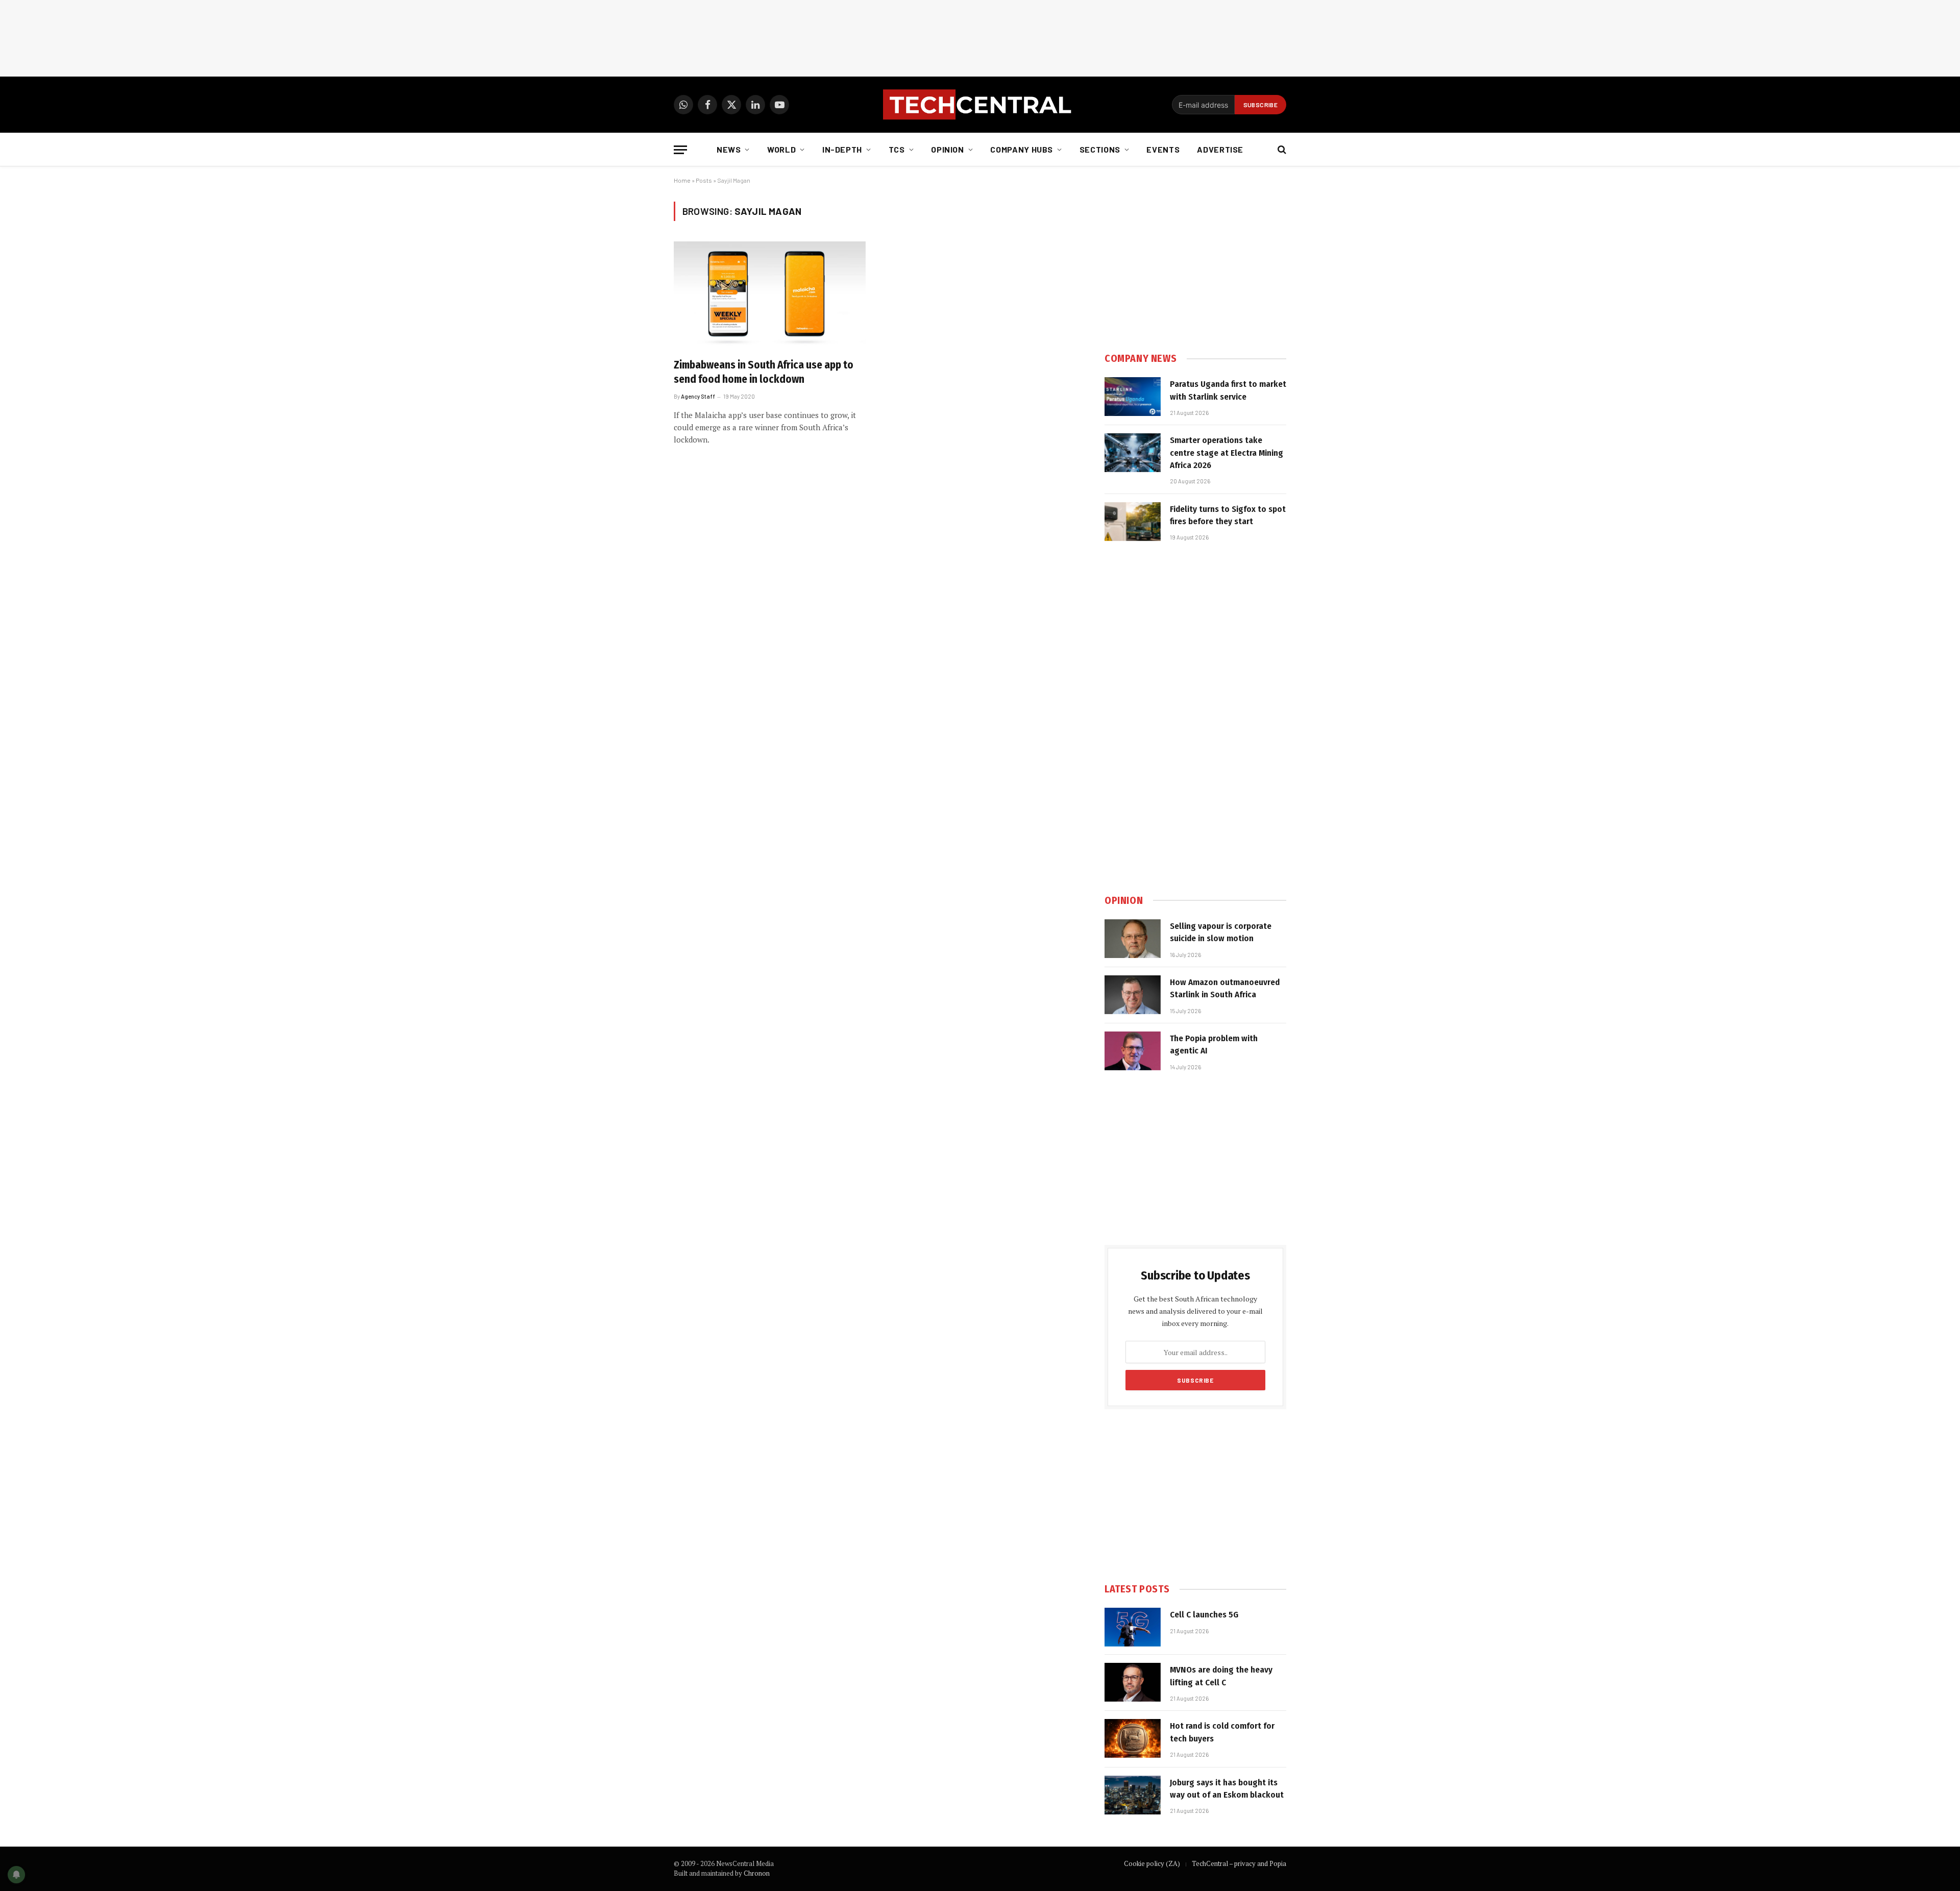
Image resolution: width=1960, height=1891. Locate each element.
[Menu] (680, 150)
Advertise (1220, 149)
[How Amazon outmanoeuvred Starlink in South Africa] (1133, 995)
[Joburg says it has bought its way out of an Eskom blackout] (1133, 1795)
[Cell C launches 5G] (1133, 1627)
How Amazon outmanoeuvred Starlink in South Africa (1225, 988)
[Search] (1281, 150)
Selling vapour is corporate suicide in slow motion (1221, 932)
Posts (704, 180)
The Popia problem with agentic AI (1214, 1045)
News (729, 149)
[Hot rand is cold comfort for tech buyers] (1133, 1738)
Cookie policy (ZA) (1152, 1863)
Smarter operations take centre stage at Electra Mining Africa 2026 (1227, 453)
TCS (897, 149)
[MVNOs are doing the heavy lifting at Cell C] (1133, 1682)
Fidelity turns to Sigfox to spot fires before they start (1228, 515)
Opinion (947, 149)
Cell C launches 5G (1204, 1615)
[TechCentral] (980, 105)
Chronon (757, 1873)
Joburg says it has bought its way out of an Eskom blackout (1227, 1789)
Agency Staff (698, 396)
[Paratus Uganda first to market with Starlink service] (1133, 397)
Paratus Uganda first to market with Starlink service (1228, 390)
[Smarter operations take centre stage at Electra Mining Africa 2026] (1133, 453)
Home (682, 180)
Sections (1100, 149)
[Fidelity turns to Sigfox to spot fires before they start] (1133, 522)
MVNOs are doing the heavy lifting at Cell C (1221, 1676)
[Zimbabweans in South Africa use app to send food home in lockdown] (770, 296)
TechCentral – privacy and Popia (1239, 1863)
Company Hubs (1022, 149)
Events (1163, 149)
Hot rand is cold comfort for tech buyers (1222, 1732)
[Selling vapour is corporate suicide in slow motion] (1133, 939)
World (781, 149)
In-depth (842, 149)
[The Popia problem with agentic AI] (1133, 1051)
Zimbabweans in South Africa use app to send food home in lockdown (764, 372)
